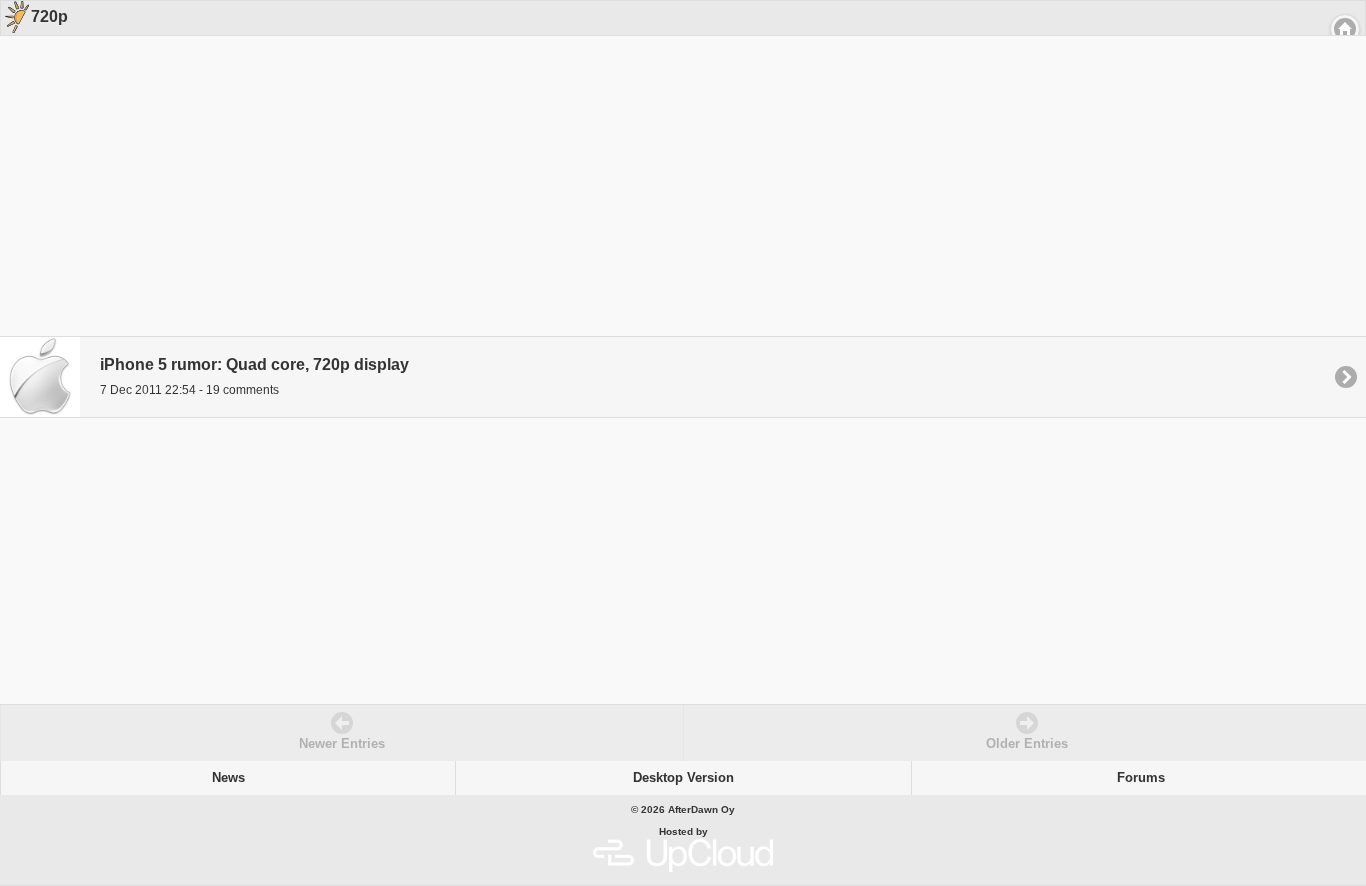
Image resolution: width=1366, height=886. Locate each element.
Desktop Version (683, 778)
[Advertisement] (676, 162)
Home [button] (1345, 29)
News (228, 778)
